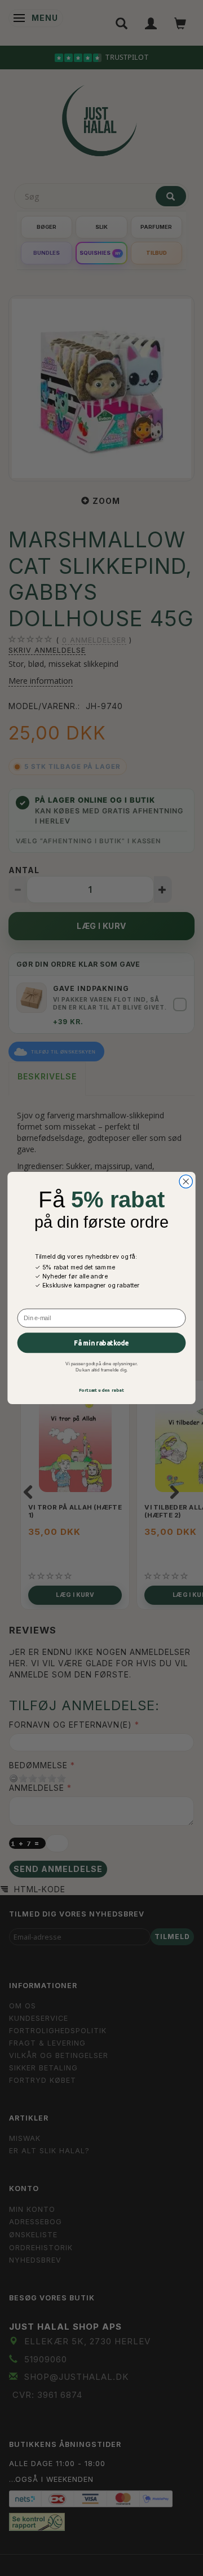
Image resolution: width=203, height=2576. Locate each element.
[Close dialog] (186, 1181)
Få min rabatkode (101, 1343)
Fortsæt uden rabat (102, 1390)
